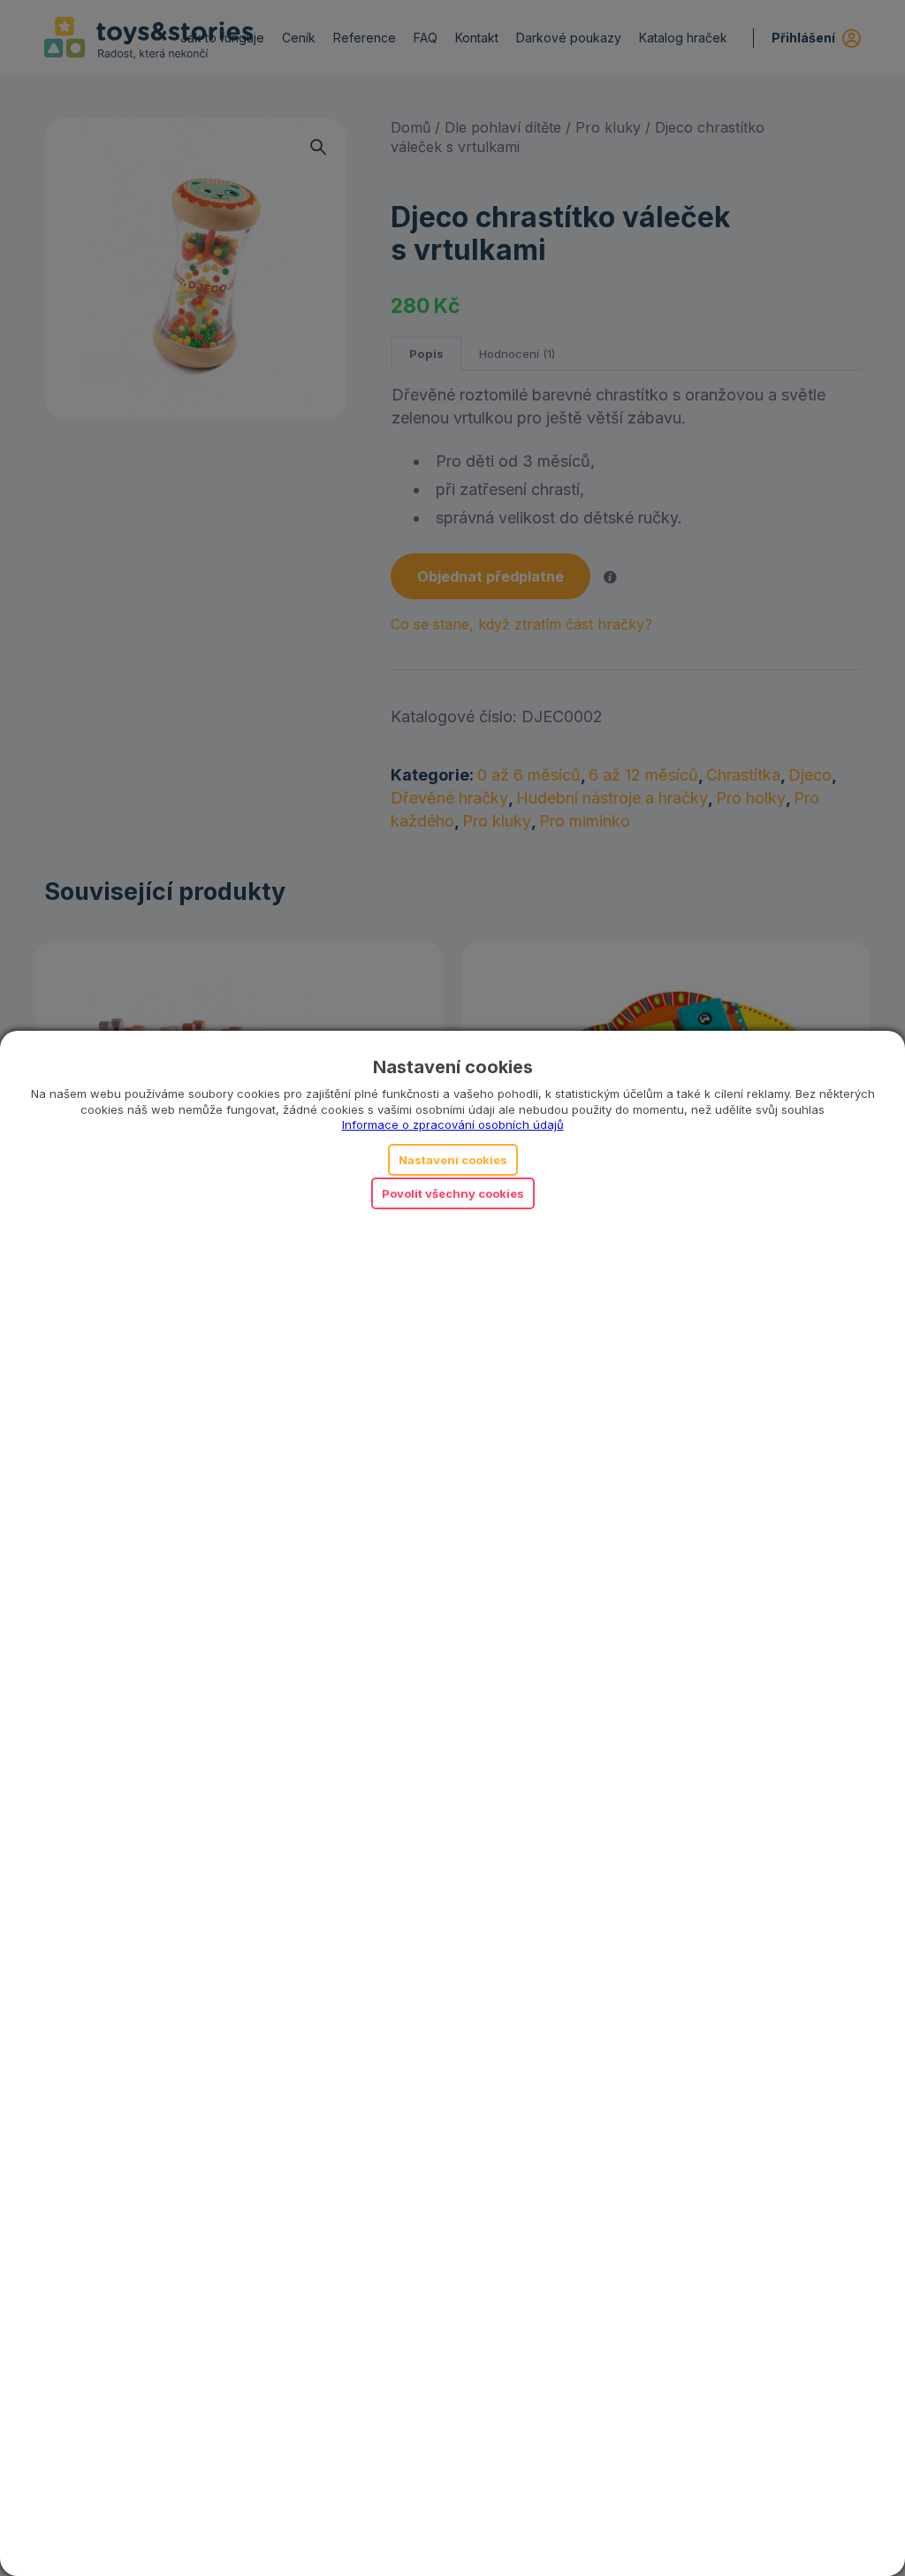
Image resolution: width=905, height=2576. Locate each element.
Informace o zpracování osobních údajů (453, 1124)
